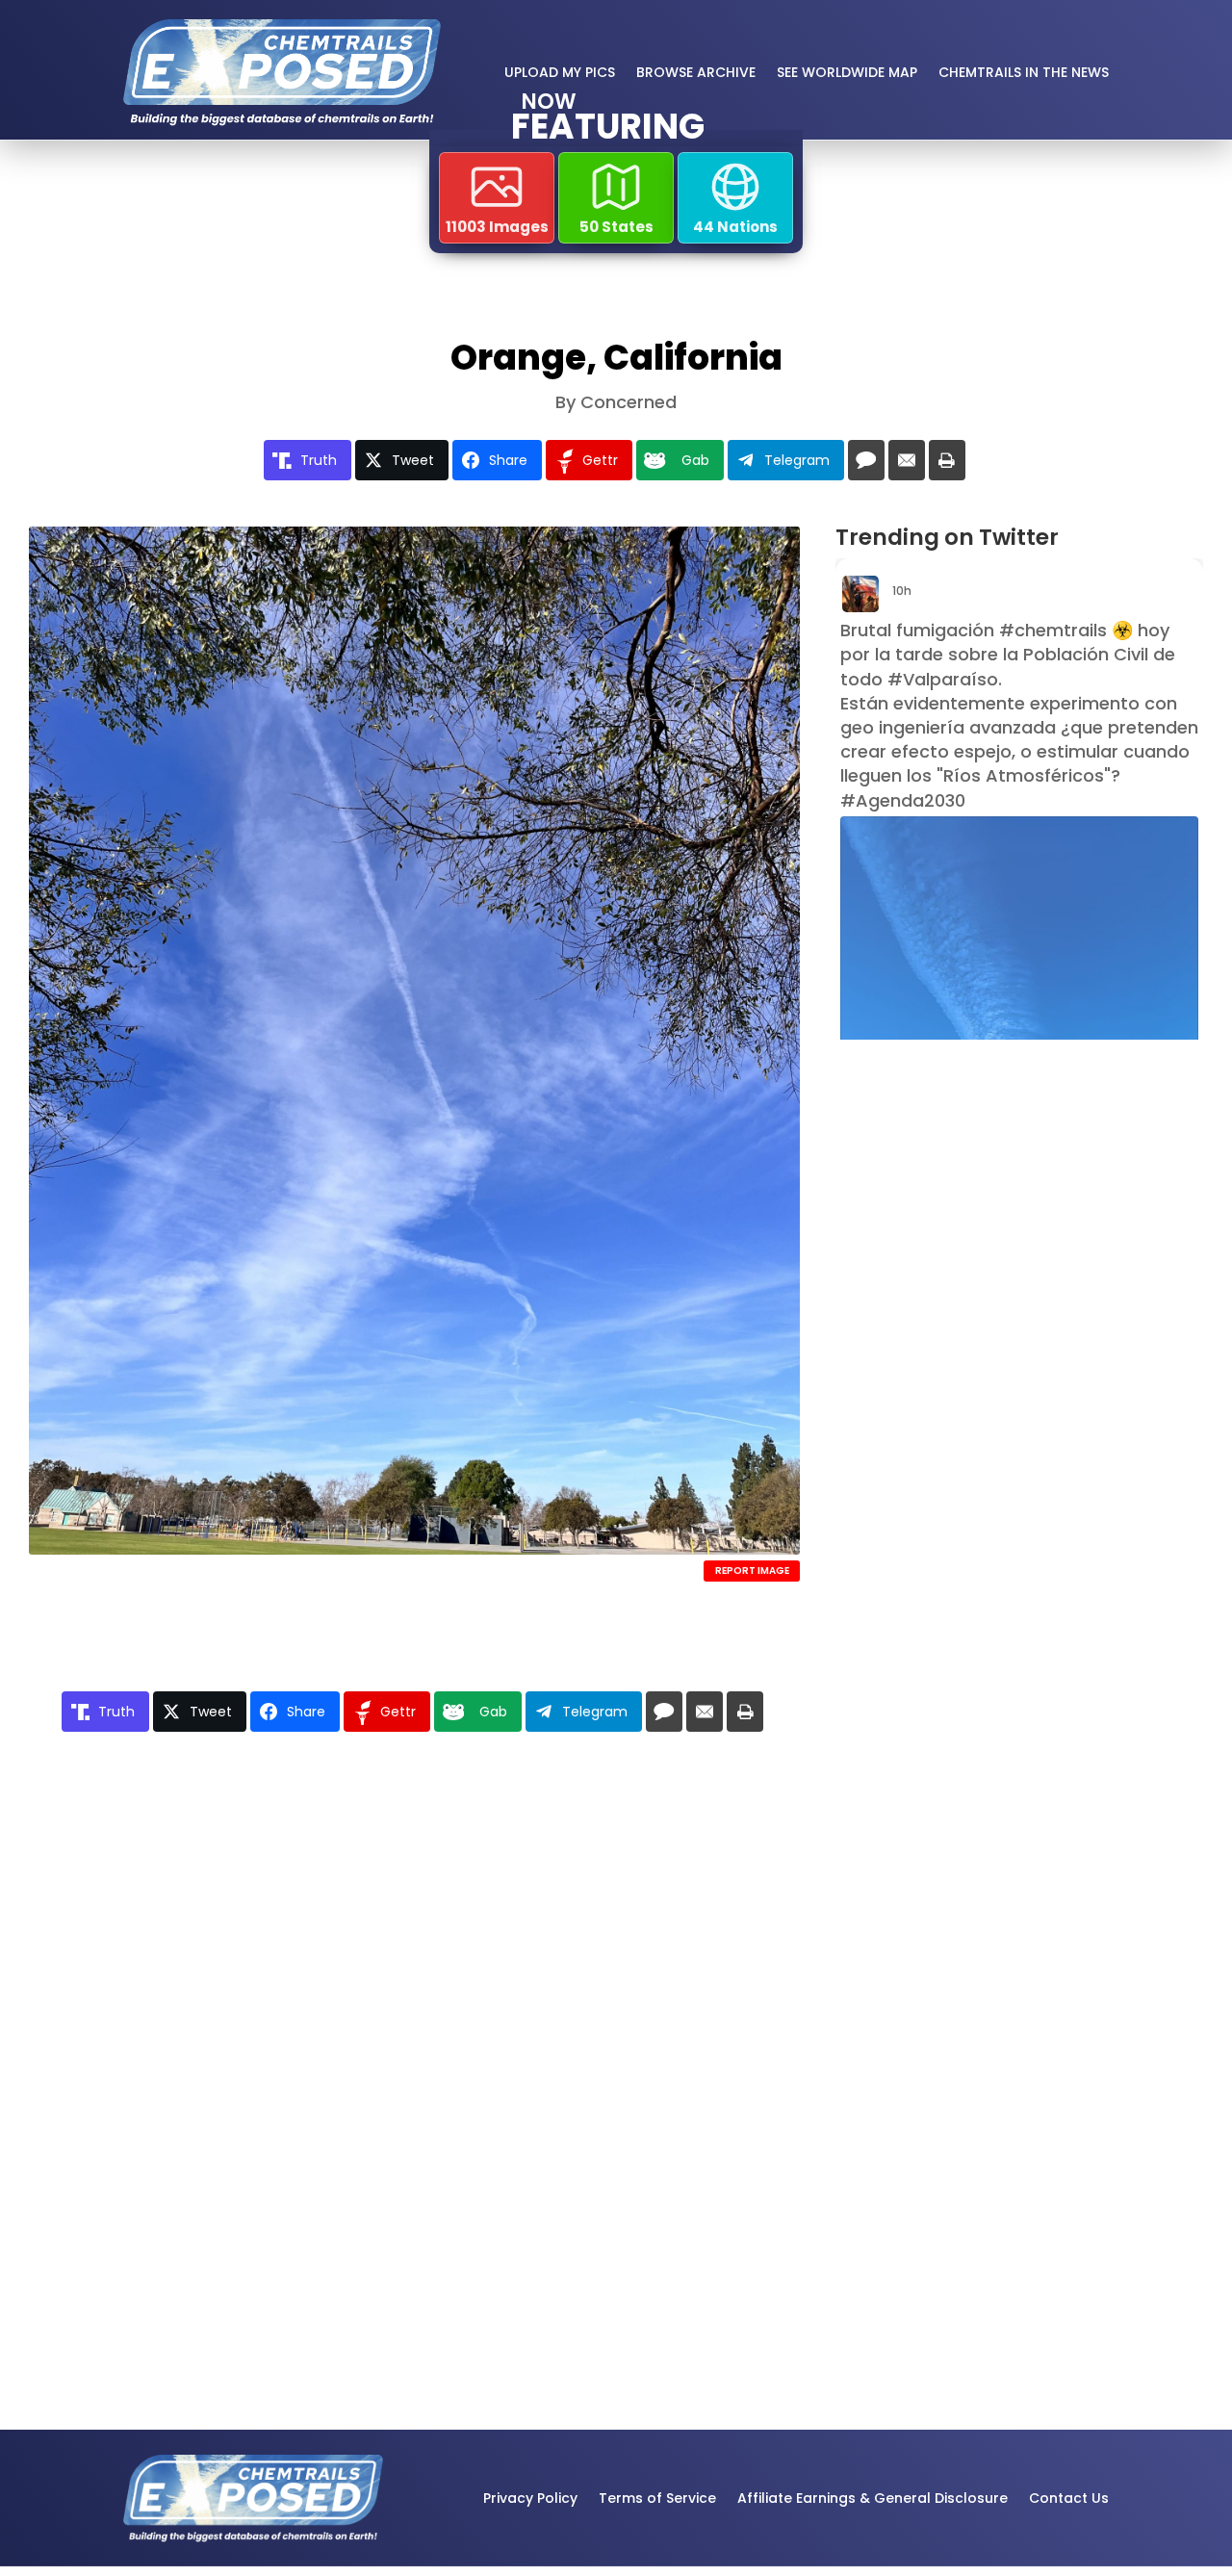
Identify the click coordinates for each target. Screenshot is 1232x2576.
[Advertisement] (966, 1364)
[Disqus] (414, 2024)
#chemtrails (1053, 630)
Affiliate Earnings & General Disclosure (873, 2498)
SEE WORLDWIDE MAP (847, 72)
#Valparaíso (943, 679)
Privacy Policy (530, 2498)
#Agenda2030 (903, 800)
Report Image (752, 1571)
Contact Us (1069, 2498)
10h (903, 591)
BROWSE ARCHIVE (696, 72)
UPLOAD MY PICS (560, 72)
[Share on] (866, 460)
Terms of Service (657, 2498)
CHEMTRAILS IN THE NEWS (1024, 72)
